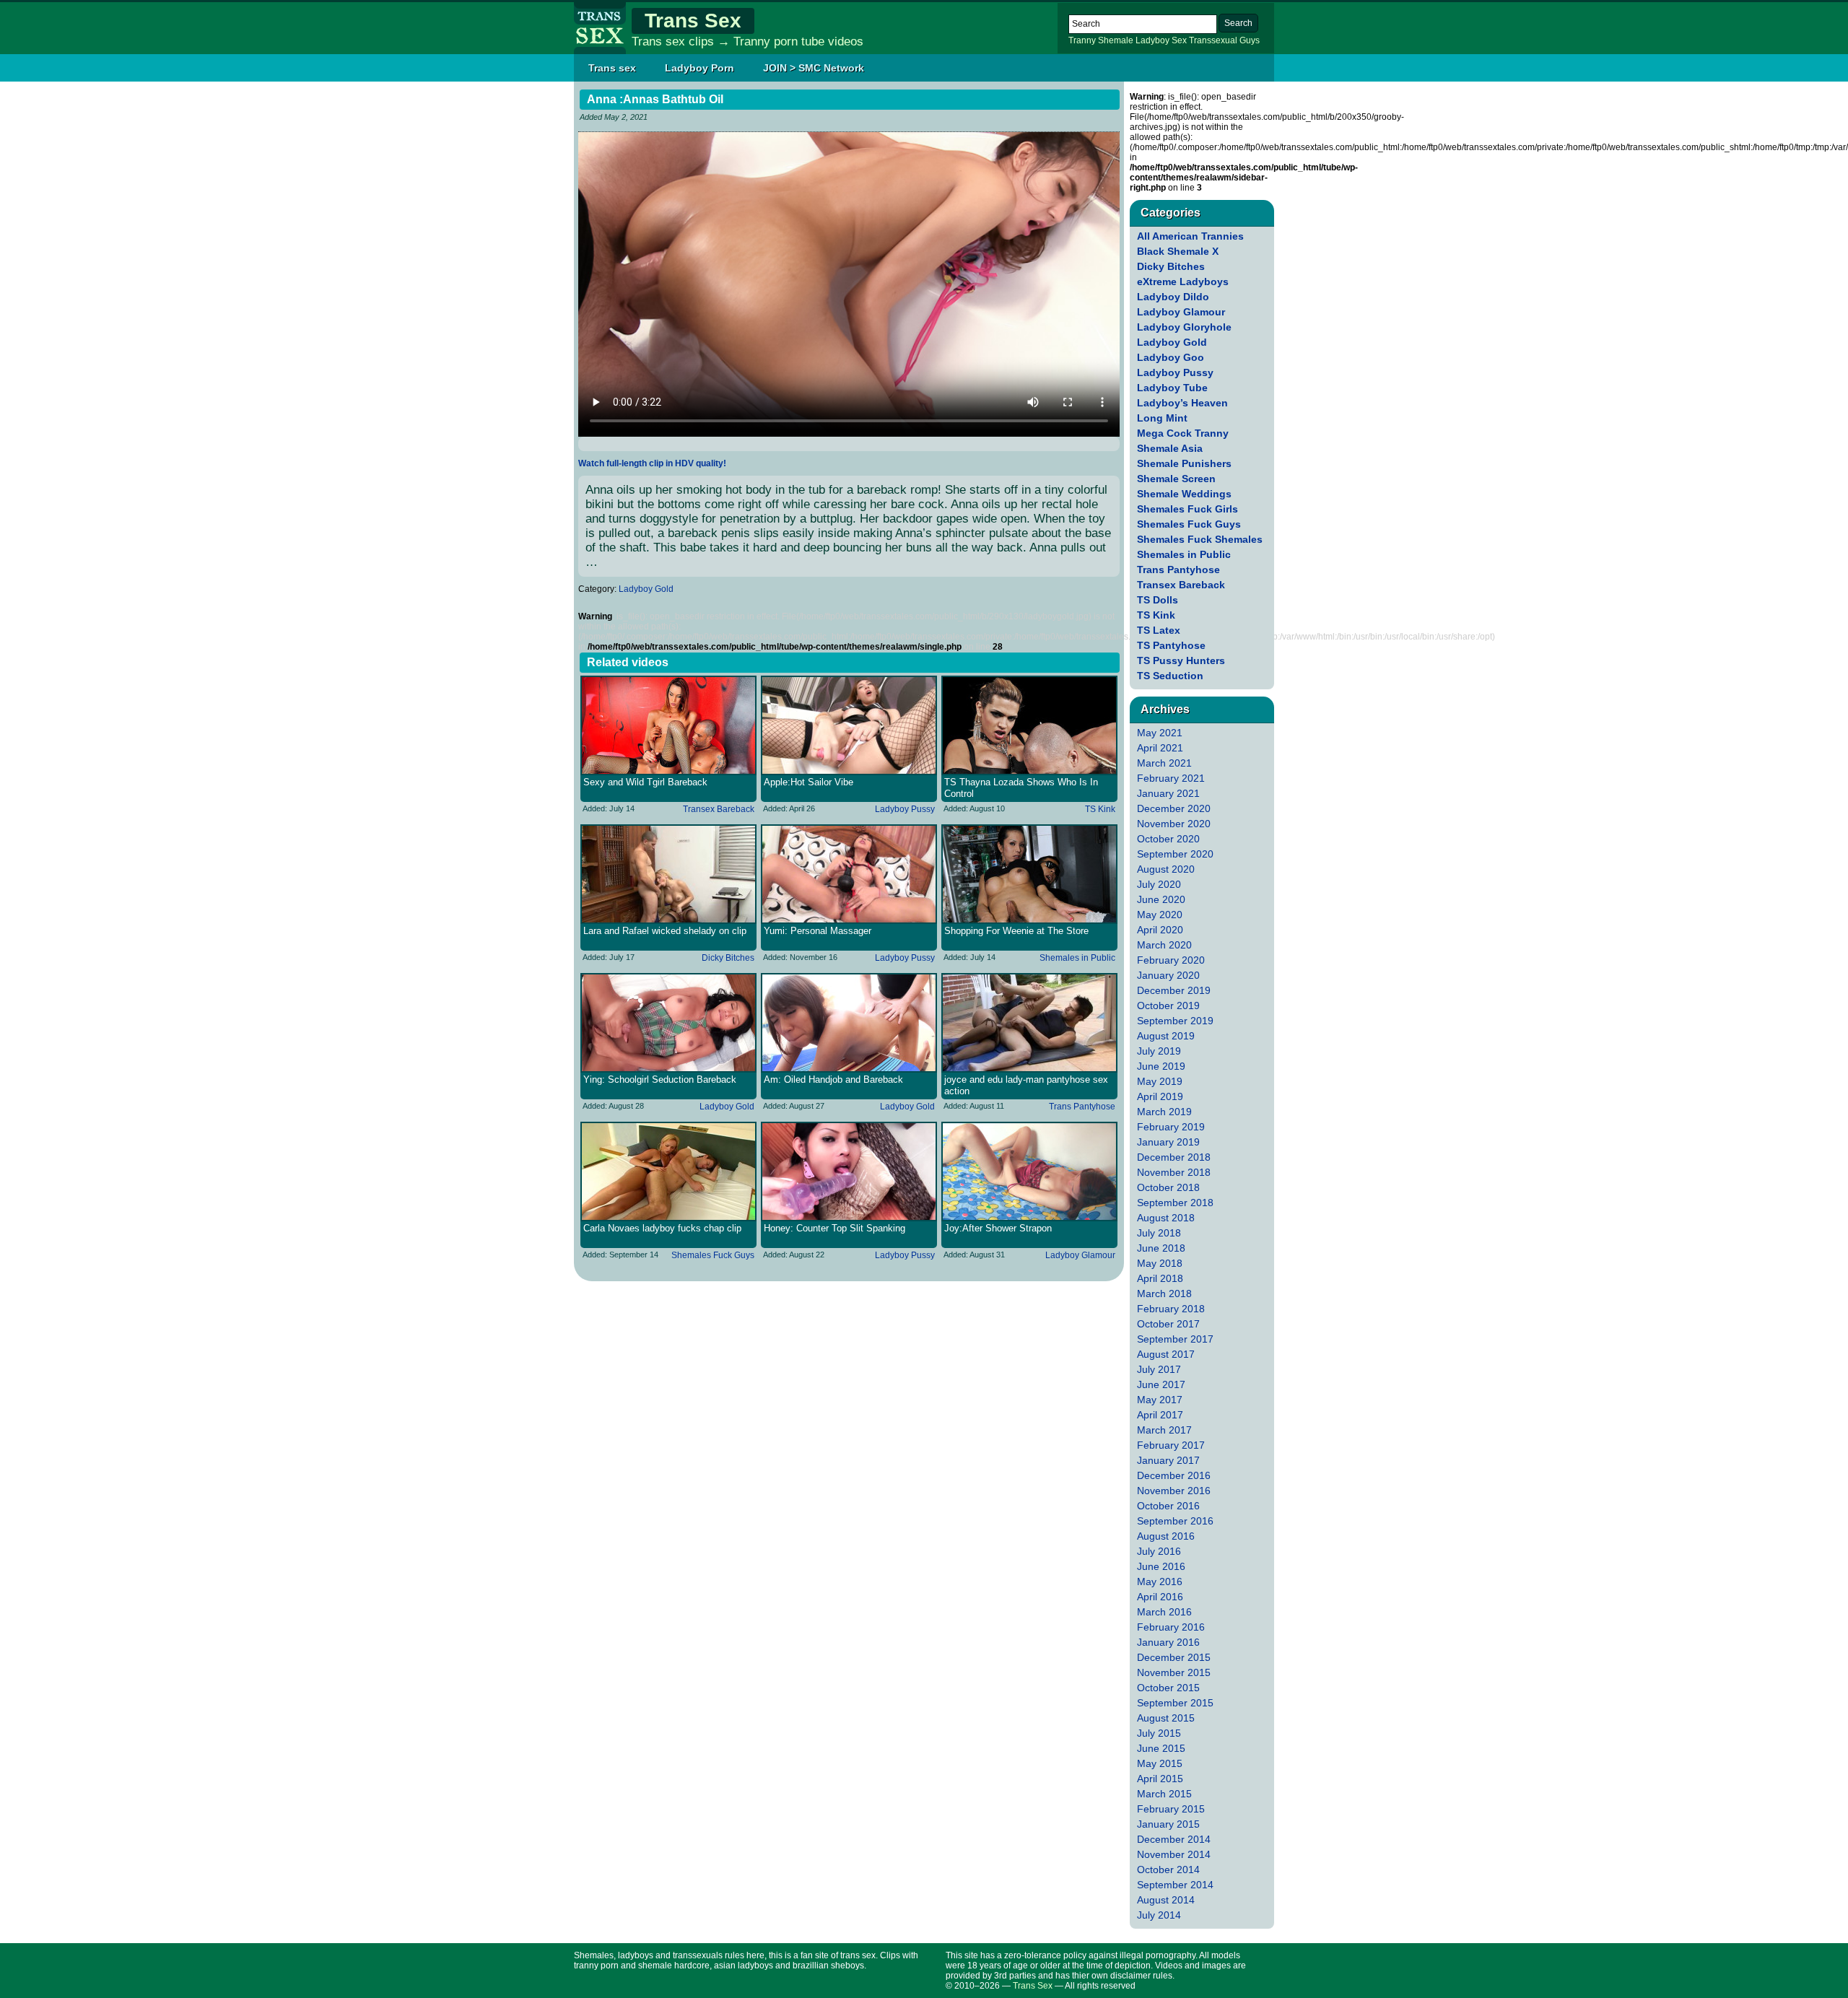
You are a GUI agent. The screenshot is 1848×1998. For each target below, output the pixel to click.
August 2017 (1166, 1354)
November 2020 (1174, 824)
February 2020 (1171, 960)
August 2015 (1166, 1718)
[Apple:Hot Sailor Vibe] (849, 725)
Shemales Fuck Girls (1187, 509)
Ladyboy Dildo (1173, 297)
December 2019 (1174, 990)
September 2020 (1175, 854)
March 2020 (1164, 945)
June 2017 (1161, 1384)
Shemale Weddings (1184, 494)
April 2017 (1160, 1415)
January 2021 (1168, 793)
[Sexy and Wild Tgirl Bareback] (668, 725)
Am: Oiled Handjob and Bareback (833, 1079)
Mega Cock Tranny (1183, 433)
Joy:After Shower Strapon (998, 1228)
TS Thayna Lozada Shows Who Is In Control (1021, 788)
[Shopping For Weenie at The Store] (1029, 874)
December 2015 (1174, 1657)
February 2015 (1171, 1809)
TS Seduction (1170, 676)
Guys (1250, 40)
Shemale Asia (1170, 448)
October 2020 (1168, 839)
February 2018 (1171, 1309)
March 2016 (1164, 1612)
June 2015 (1161, 1748)
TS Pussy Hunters (1181, 660)
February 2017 (1171, 1445)
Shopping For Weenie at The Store (1016, 931)
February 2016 (1171, 1627)
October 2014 (1168, 1870)
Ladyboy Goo (1171, 357)
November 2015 (1174, 1672)
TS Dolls (1158, 600)
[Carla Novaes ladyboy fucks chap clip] (668, 1172)
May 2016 (1160, 1582)
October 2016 (1168, 1506)
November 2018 (1174, 1172)
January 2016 (1168, 1642)
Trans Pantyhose (1082, 1107)
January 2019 (1168, 1142)
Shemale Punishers (1184, 463)
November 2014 (1174, 1854)
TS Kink (1100, 809)
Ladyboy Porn (699, 68)
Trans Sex (693, 21)
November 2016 (1174, 1491)
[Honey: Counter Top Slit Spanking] (849, 1172)
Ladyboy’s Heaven (1182, 403)
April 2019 (1160, 1096)
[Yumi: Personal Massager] (849, 874)
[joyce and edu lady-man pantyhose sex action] (1029, 1023)
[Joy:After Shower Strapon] (1029, 1172)
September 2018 (1175, 1203)
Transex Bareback (719, 809)
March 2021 (1164, 763)
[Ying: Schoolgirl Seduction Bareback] (668, 1023)
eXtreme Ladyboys (1183, 282)
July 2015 (1159, 1733)
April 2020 (1160, 930)
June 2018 (1161, 1248)
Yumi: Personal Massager (818, 931)
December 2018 (1174, 1157)
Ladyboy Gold (646, 589)
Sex (1179, 40)
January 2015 (1168, 1824)
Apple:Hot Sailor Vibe (808, 782)
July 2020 (1159, 884)
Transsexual (1213, 40)
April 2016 (1160, 1597)
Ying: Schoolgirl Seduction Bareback (660, 1079)
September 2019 (1175, 1021)
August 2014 (1166, 1900)
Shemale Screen (1176, 479)
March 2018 (1164, 1294)
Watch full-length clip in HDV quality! (652, 463)
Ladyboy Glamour (1080, 1255)
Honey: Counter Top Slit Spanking (834, 1228)
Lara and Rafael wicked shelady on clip (665, 931)
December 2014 (1174, 1839)
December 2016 (1174, 1475)
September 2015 (1175, 1703)
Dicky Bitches (728, 958)
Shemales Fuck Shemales (1200, 539)
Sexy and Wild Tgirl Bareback (645, 782)
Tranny (1082, 40)
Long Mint (1162, 418)
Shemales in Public (1077, 958)
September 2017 (1175, 1339)
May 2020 (1160, 915)
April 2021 (1160, 748)
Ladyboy (1152, 40)
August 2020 (1166, 869)
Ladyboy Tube (1172, 388)
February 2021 (1171, 778)
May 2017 (1160, 1400)
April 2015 (1160, 1779)
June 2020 (1161, 899)
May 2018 (1160, 1263)
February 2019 (1171, 1127)
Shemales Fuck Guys (713, 1255)
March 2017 (1164, 1430)
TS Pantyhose (1171, 645)
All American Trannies (1190, 236)
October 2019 (1168, 1005)
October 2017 (1168, 1324)
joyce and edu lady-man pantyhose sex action (1026, 1085)
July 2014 (1159, 1915)
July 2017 (1159, 1369)
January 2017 (1168, 1460)
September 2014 (1175, 1885)
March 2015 (1164, 1794)
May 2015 (1160, 1763)
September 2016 (1175, 1521)
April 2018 (1160, 1278)
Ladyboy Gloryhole (1184, 327)
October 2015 (1168, 1688)
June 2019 (1161, 1066)
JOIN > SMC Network (814, 68)
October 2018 (1168, 1187)
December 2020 (1174, 808)
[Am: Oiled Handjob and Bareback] (849, 1023)
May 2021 (1160, 733)
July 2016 (1159, 1551)
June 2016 (1161, 1566)
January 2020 (1168, 975)
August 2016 (1166, 1536)
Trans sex (612, 68)
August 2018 (1166, 1218)
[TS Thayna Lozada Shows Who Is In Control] (1029, 725)
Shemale (1116, 40)
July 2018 (1159, 1233)
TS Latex (1159, 630)
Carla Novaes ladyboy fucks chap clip (662, 1228)
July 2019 (1159, 1051)
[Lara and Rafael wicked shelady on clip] (668, 874)
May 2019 (1160, 1081)
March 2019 (1164, 1112)
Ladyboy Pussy (905, 809)
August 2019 (1166, 1036)
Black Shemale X (1178, 251)
